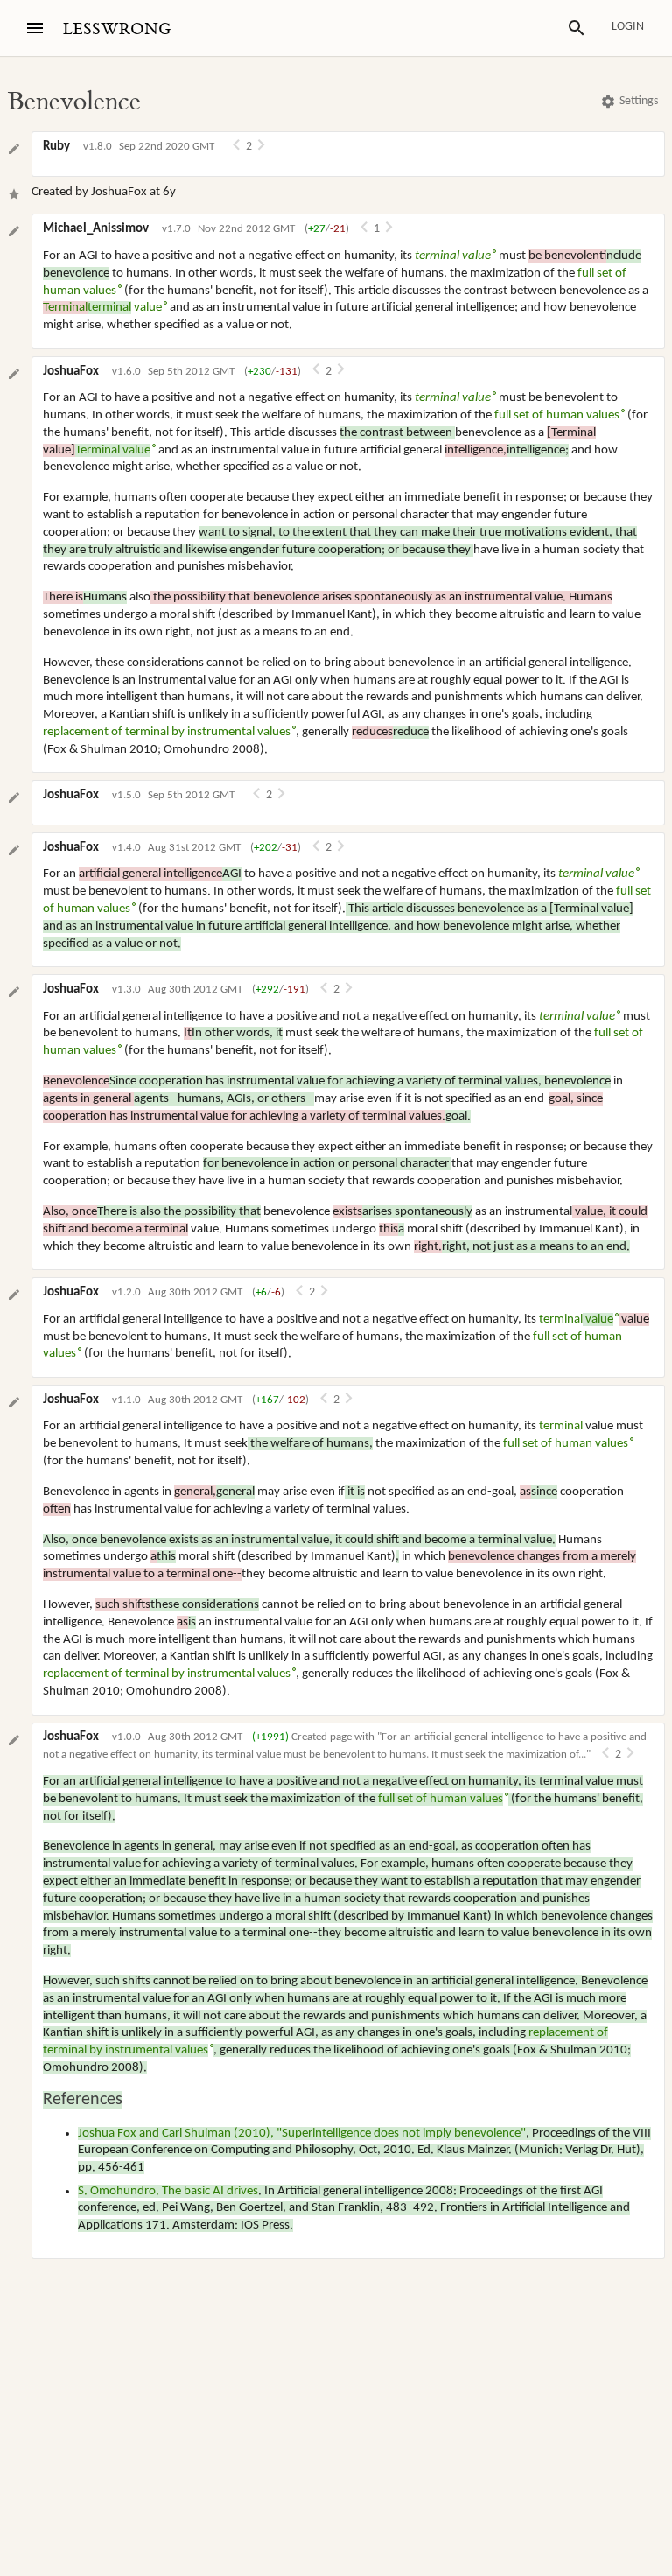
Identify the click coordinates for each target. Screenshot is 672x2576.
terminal (576, 1320)
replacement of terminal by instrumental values (167, 732)
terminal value (453, 256)
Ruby (56, 147)
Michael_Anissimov (96, 229)
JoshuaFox (119, 192)
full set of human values (557, 415)
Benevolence (74, 102)
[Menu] (35, 28)
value (102, 308)
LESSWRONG (117, 29)
